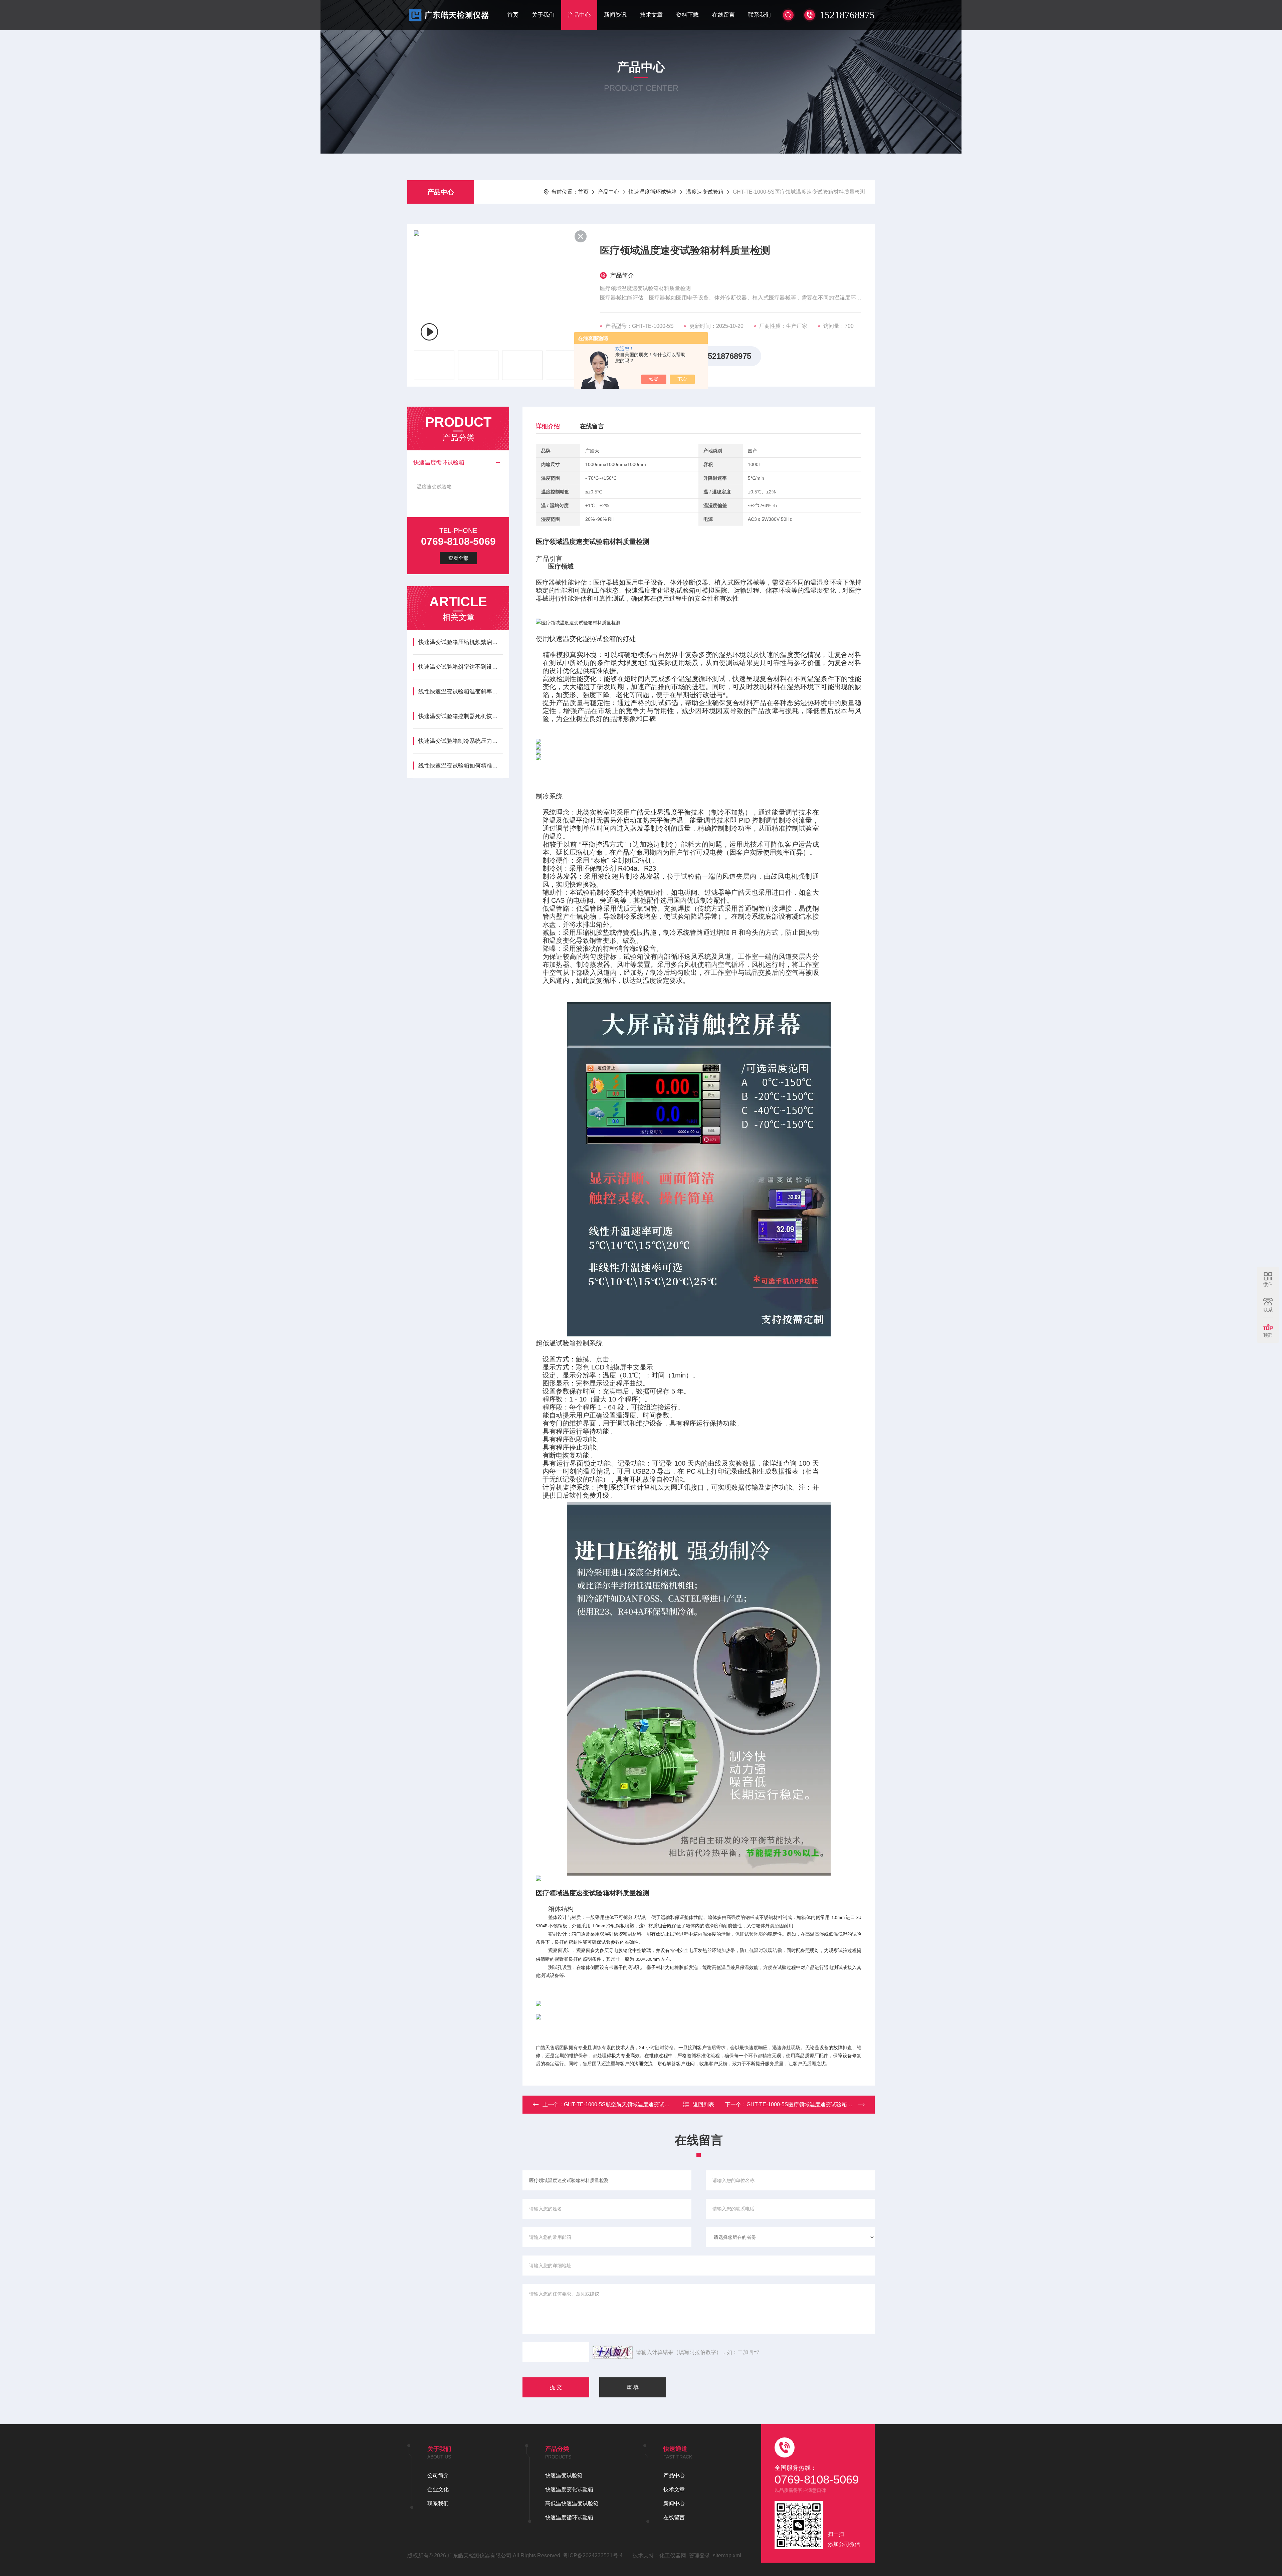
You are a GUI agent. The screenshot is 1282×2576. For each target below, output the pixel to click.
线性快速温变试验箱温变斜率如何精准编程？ (461, 692)
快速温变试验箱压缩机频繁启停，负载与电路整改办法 (461, 642)
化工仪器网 (673, 2555)
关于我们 (543, 15)
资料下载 (687, 15)
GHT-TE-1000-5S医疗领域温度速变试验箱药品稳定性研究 (815, 2104)
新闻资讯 (615, 15)
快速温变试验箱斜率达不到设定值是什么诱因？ (461, 667)
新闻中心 (674, 2503)
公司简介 (438, 2475)
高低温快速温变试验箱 (572, 2503)
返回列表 (703, 2104)
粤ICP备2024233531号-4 (593, 2555)
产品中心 (579, 15)
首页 (513, 15)
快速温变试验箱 (564, 2475)
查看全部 (458, 558)
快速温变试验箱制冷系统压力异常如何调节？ (461, 741)
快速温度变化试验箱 (569, 2489)
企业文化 (438, 2489)
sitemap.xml (727, 2555)
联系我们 (760, 15)
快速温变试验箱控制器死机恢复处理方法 (461, 716)
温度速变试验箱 (705, 192)
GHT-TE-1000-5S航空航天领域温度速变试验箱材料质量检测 (635, 2104)
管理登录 (699, 2555)
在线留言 (723, 15)
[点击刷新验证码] (613, 2352)
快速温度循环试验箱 (653, 192)
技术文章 (651, 15)
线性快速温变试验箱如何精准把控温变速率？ (461, 766)
